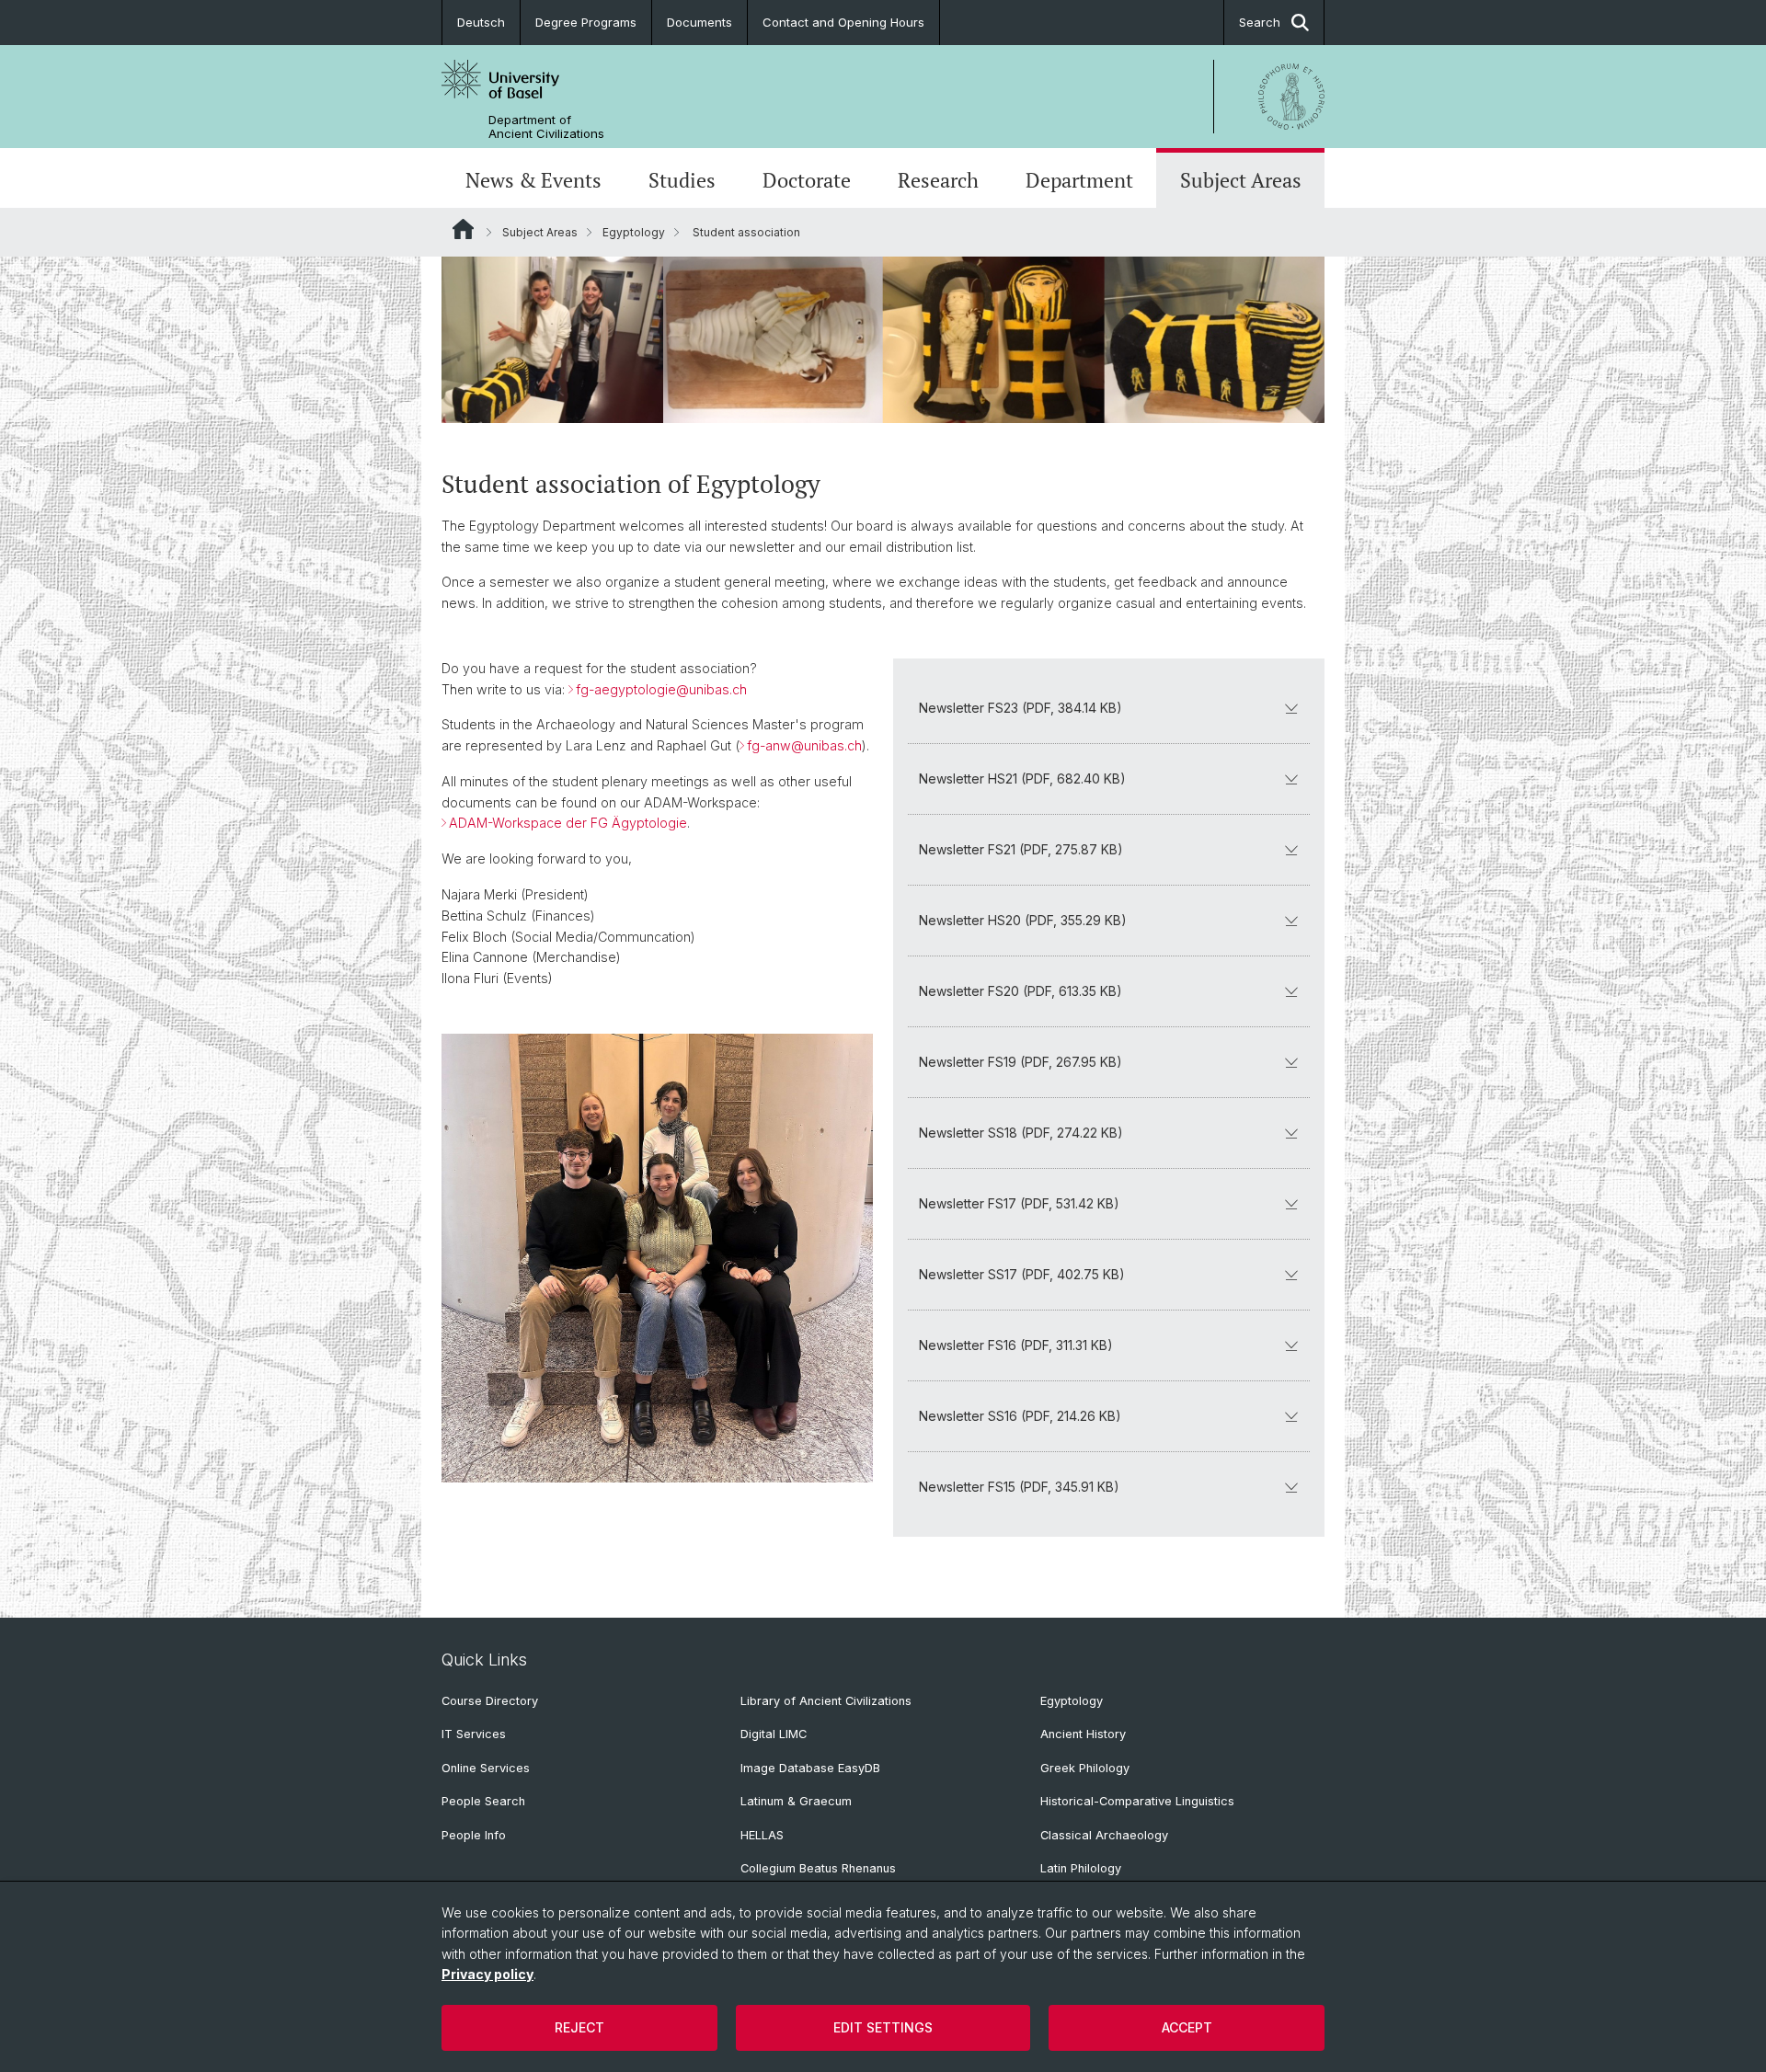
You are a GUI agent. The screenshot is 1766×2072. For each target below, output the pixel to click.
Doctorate (807, 180)
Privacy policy (487, 1974)
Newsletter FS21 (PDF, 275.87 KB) (1021, 849)
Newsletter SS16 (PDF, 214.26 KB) (1020, 1416)
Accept (1187, 2027)
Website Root (463, 229)
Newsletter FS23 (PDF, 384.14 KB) (1021, 708)
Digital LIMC (774, 1734)
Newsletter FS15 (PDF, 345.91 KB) (1019, 1487)
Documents (700, 22)
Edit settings (883, 2027)
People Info (474, 1835)
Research (938, 180)
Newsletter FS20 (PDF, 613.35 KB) (1021, 991)
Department (1079, 180)
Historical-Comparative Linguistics (1137, 1801)
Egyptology (634, 232)
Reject (579, 2027)
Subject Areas (1241, 180)
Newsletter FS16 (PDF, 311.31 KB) (1016, 1345)
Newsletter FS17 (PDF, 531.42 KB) (1019, 1203)
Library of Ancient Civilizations (826, 1701)
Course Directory (490, 1701)
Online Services (486, 1768)
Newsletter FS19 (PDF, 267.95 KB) (1021, 1062)
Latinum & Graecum (796, 1801)
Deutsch (481, 22)
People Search (483, 1801)
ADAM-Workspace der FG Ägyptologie (568, 823)
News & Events (533, 180)
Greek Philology (1085, 1768)
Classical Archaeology (1104, 1835)
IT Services (474, 1734)
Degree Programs (586, 22)
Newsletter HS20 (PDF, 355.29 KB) (1023, 920)
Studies (682, 180)
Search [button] (1260, 22)
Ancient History (1083, 1734)
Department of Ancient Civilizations (546, 127)
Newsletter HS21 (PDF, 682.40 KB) (1022, 778)
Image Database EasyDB (810, 1768)
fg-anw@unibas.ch (804, 745)
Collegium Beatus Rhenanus (818, 1868)
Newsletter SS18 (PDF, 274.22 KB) (1021, 1133)
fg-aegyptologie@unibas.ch (661, 689)
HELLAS (762, 1835)
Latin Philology (1081, 1868)
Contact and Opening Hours (843, 22)
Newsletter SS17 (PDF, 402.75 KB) (1022, 1274)
